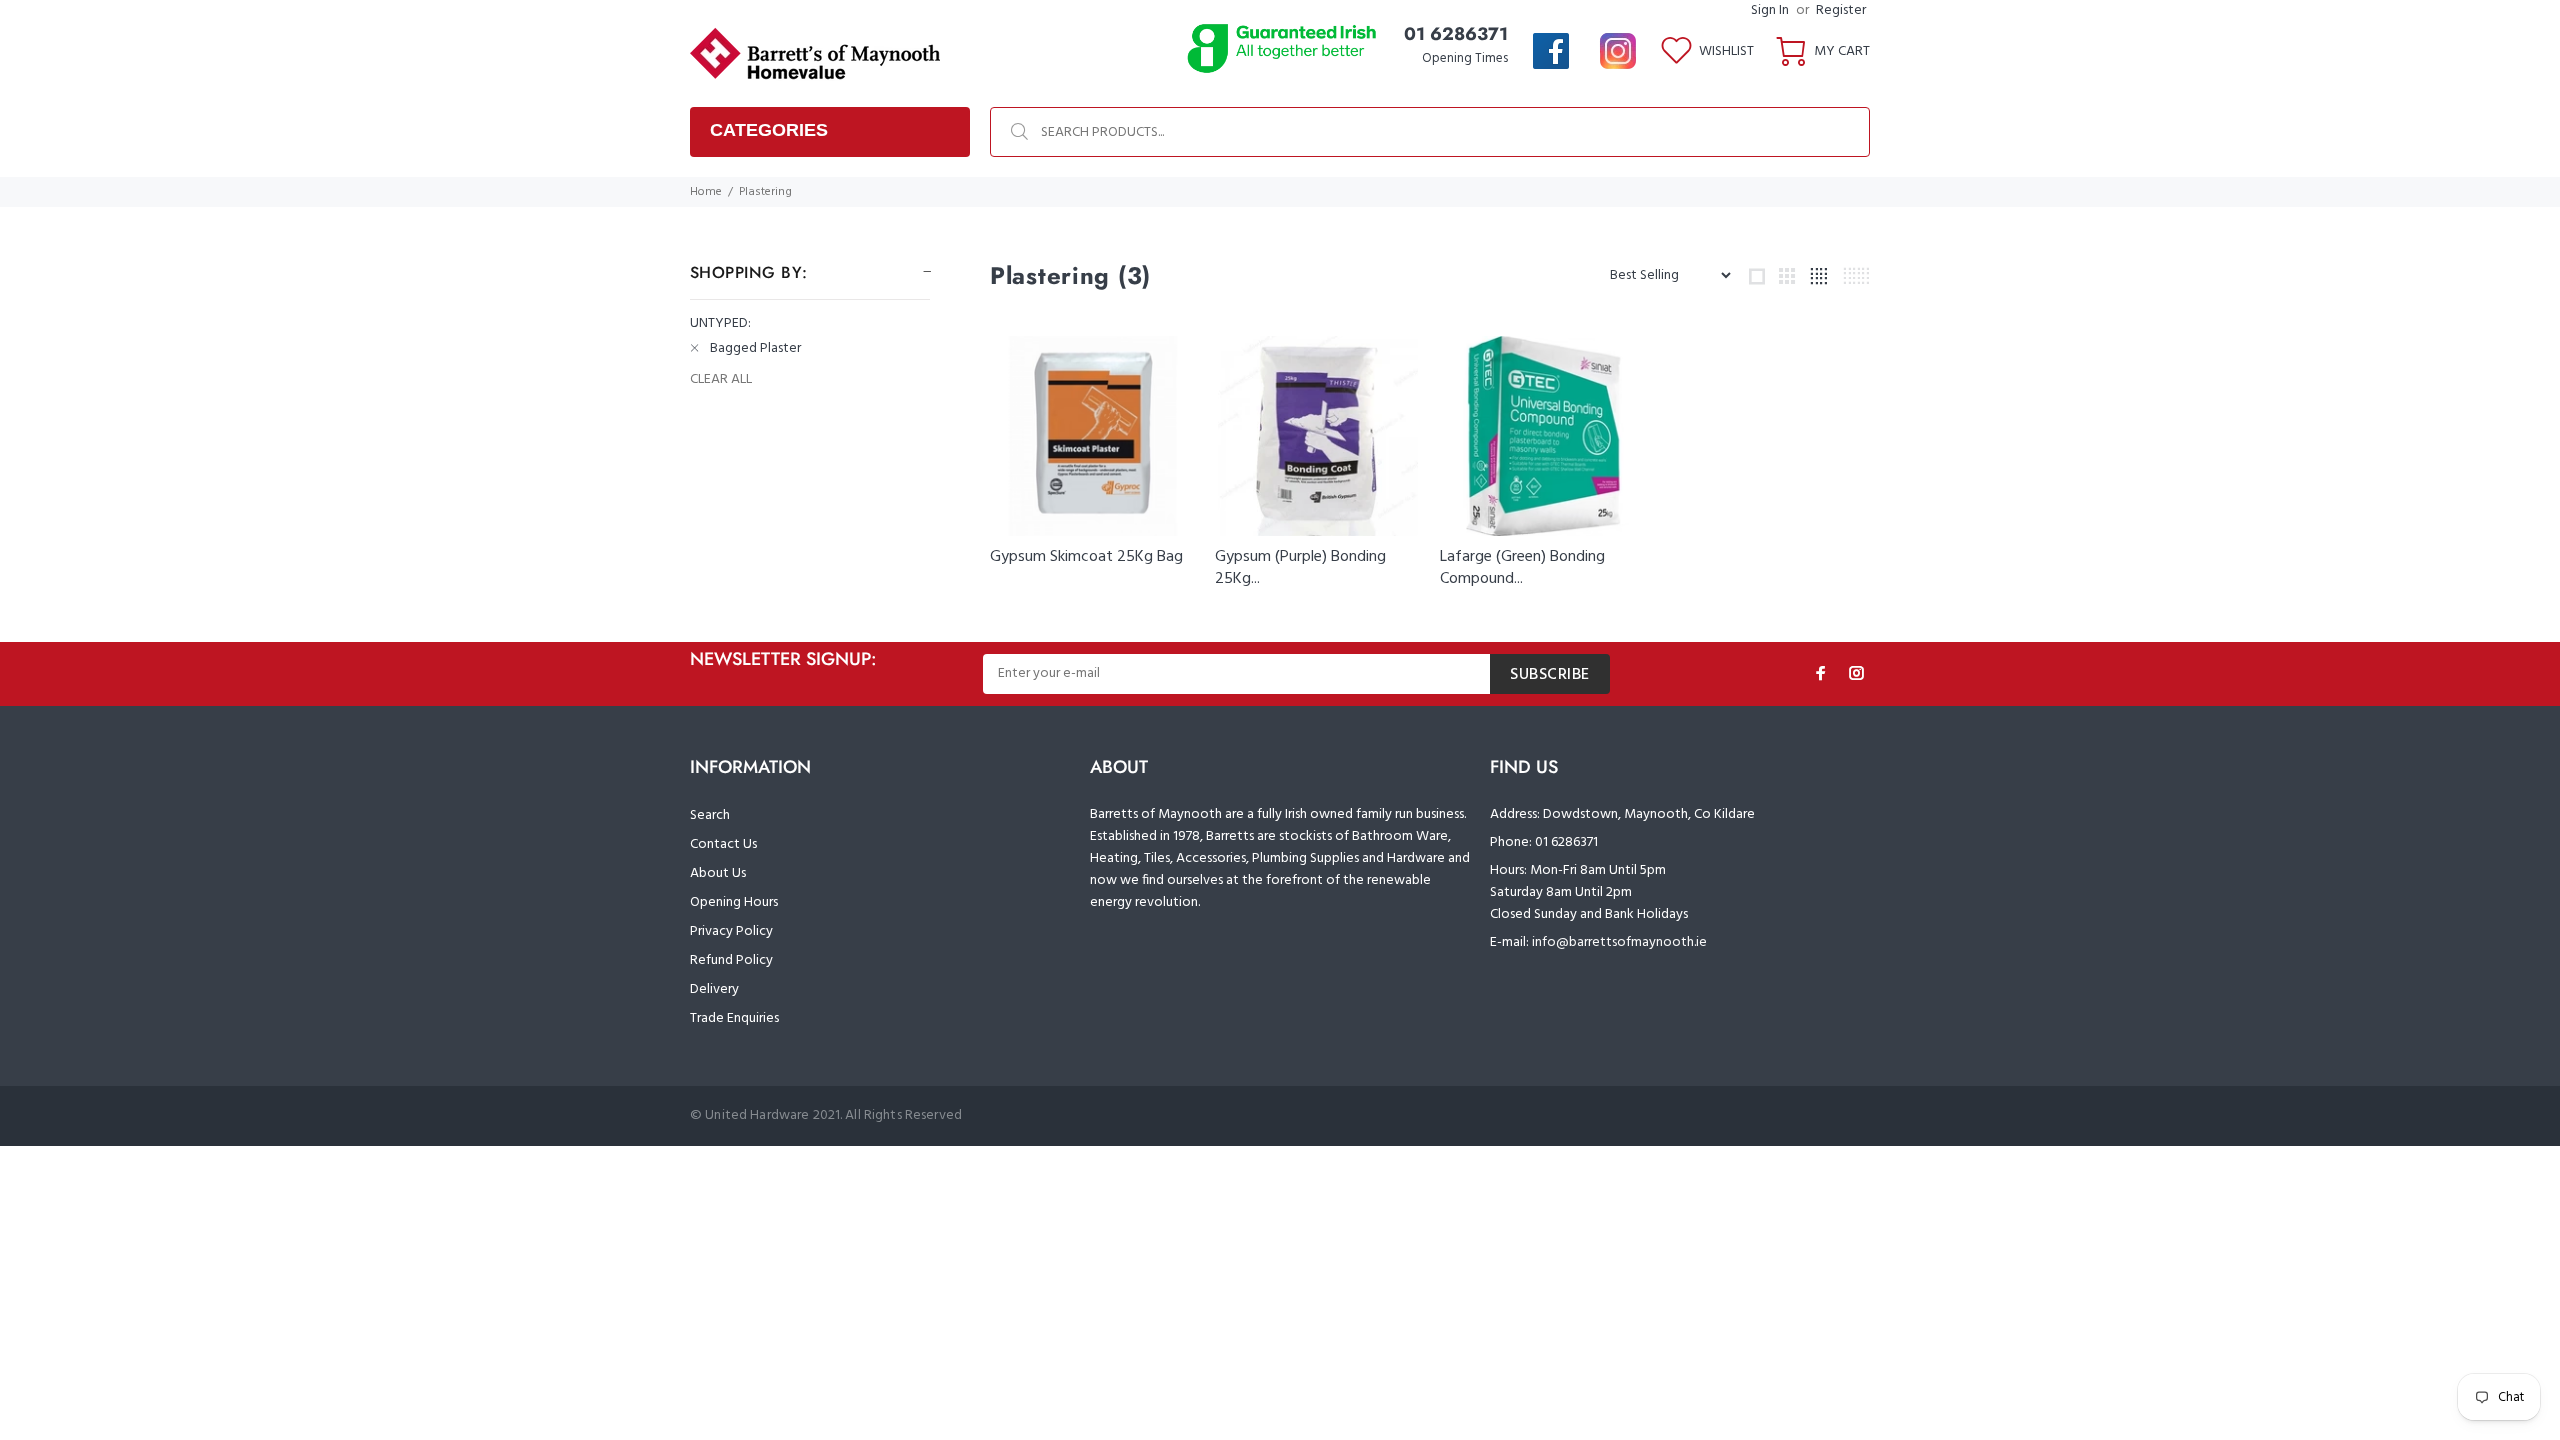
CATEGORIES (769, 130)
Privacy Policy (731, 931)
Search (710, 815)
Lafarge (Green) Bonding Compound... (1522, 568)
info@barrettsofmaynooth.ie (1619, 942)
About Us (718, 873)
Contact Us (723, 844)
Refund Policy (731, 960)
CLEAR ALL (721, 380)
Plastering (765, 192)
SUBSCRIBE (1550, 675)
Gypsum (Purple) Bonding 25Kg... (1300, 568)
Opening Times (1465, 58)
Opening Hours (734, 902)
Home (706, 192)
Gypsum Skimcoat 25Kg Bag (1086, 557)
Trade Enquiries (734, 1018)
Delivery (714, 989)
